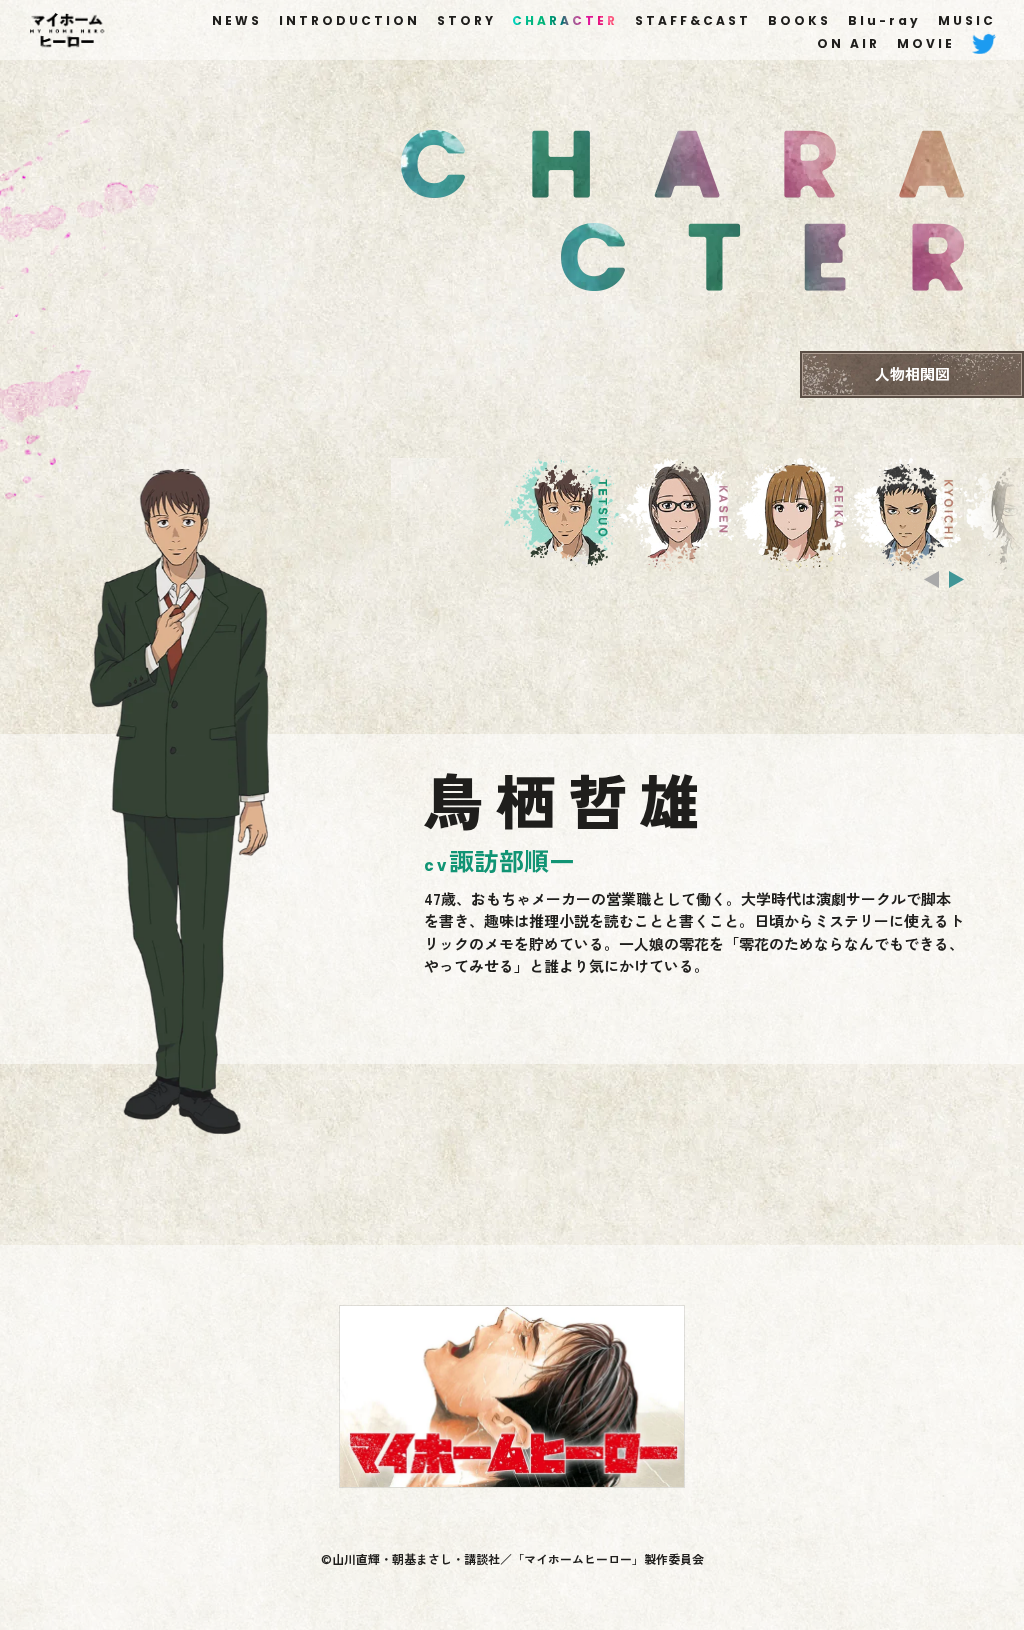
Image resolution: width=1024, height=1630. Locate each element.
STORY (466, 20)
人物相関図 (912, 373)
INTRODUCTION (349, 20)
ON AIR (848, 43)
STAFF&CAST (693, 20)
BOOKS (799, 20)
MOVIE (926, 43)
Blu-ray (884, 20)
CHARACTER (565, 20)
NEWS (237, 20)
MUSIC (967, 20)
